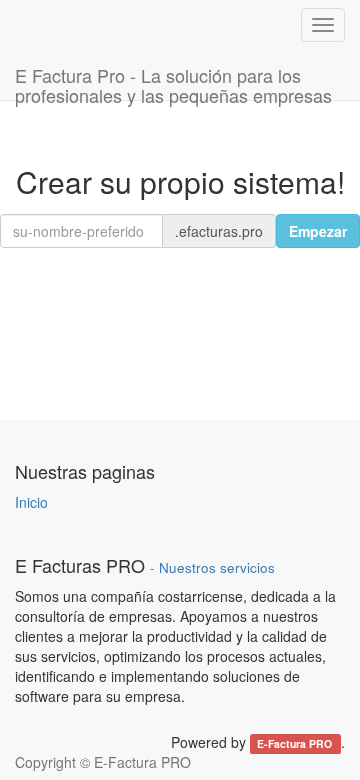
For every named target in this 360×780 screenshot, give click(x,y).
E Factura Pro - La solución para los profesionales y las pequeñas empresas (173, 81)
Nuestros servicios (217, 567)
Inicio (31, 502)
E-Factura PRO (296, 743)
